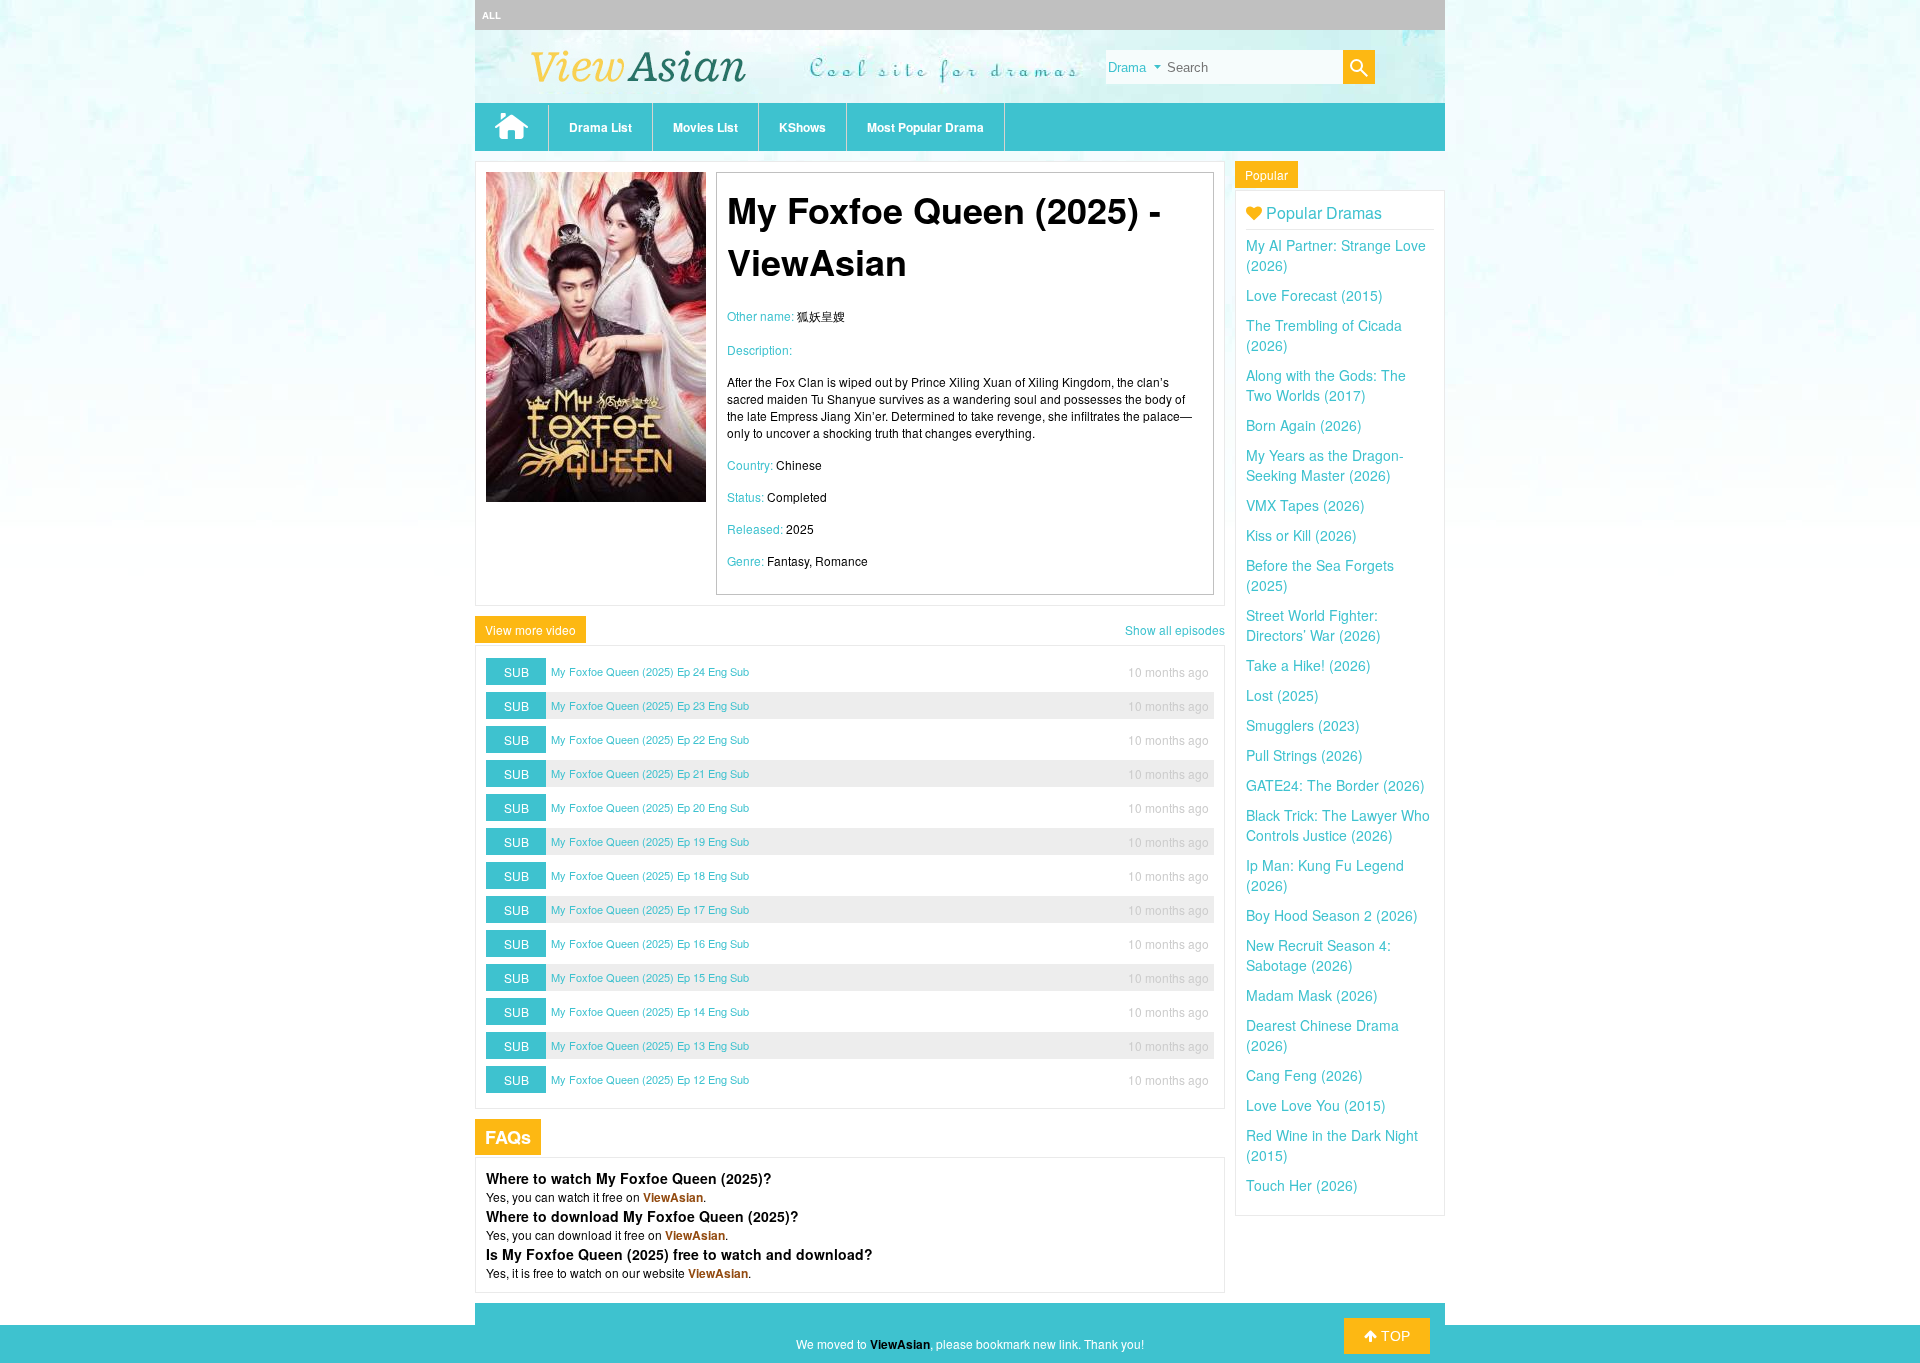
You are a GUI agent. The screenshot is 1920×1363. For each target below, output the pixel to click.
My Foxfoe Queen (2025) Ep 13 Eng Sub (650, 1045)
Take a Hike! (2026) (1308, 665)
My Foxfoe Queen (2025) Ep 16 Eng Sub (650, 943)
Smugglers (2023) (1303, 725)
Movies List (705, 127)
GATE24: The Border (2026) (1335, 785)
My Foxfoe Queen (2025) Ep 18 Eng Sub (650, 875)
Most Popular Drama (925, 127)
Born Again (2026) (1304, 425)
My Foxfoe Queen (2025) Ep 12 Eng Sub (650, 1079)
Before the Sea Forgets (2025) (1320, 575)
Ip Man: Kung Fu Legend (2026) (1325, 875)
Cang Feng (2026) (1304, 1075)
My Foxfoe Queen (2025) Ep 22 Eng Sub (650, 739)
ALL (491, 15)
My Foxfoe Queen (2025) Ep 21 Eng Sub (650, 773)
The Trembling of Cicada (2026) (1324, 335)
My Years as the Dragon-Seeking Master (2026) (1325, 465)
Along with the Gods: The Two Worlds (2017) (1326, 385)
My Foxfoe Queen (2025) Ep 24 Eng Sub (650, 671)
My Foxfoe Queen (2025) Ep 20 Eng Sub (650, 807)
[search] (1359, 69)
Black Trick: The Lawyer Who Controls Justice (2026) (1338, 825)
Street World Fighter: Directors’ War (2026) (1313, 625)
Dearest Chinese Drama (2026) (1322, 1035)
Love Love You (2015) (1316, 1105)
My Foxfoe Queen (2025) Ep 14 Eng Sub (650, 1011)
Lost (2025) (1282, 695)
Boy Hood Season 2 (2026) (1332, 915)
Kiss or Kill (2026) (1301, 535)
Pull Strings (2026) (1304, 755)
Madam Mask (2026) (1312, 995)
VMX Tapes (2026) (1305, 505)
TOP (1393, 1336)
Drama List (600, 127)
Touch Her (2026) (1302, 1185)
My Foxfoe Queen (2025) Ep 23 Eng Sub (650, 705)
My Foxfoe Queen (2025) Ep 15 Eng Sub (650, 977)
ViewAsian (673, 1197)
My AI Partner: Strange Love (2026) (1336, 255)
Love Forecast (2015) (1314, 295)
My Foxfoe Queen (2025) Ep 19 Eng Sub (650, 841)
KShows (802, 127)
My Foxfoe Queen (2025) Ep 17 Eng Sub (650, 909)
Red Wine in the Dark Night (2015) (1332, 1145)
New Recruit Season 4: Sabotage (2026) (1318, 955)
